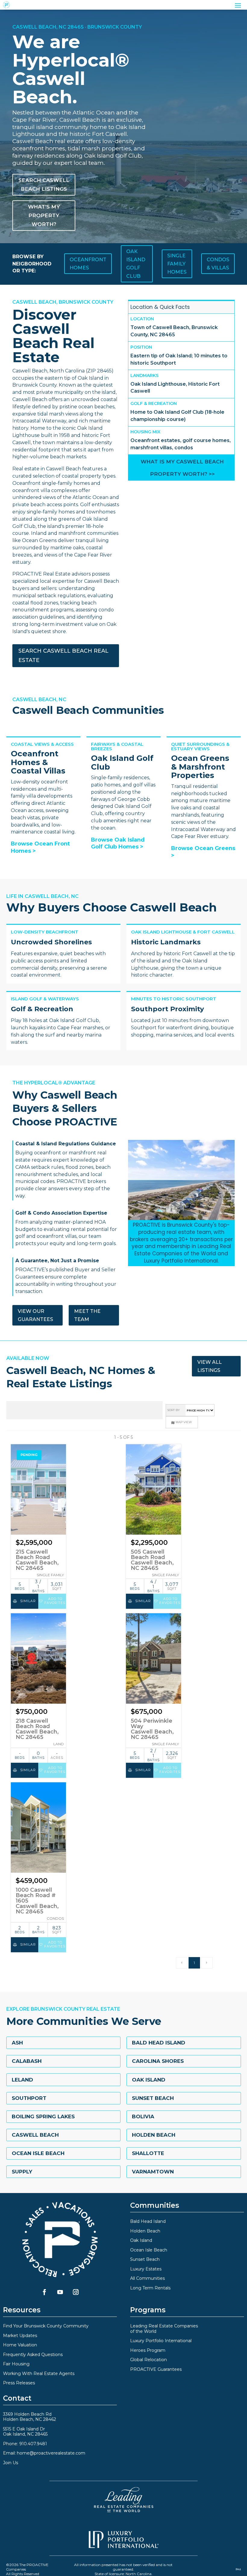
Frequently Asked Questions (33, 2355)
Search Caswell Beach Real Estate (63, 656)
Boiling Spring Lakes (43, 2116)
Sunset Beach (153, 2098)
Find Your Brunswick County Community (46, 2326)
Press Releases (19, 2383)
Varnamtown (153, 2172)
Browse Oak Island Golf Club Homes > (118, 843)
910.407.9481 (33, 2444)
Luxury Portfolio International (161, 2341)
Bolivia (143, 2116)
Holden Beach (154, 2135)
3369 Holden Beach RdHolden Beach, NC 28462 (30, 2417)
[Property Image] (39, 1489)
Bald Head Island (159, 2043)
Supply (22, 2172)
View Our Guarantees (35, 1315)
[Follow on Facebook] (44, 2292)
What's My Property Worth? (44, 215)
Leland (22, 2080)
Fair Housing (16, 2364)
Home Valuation (20, 2345)
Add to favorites (55, 1601)
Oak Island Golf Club (136, 264)
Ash (17, 2043)
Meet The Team (87, 1315)
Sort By (174, 1410)
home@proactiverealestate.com (51, 2453)
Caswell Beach (35, 2135)
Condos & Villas (218, 264)
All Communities (147, 2278)
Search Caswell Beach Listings (44, 185)
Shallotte (148, 2153)
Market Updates (20, 2336)
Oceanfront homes (88, 264)
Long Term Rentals (150, 2288)
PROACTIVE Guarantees (156, 2369)
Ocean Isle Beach (38, 2153)
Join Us (11, 2463)
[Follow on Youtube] (60, 2292)
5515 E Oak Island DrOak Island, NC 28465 (25, 2432)
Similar (27, 1601)
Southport (29, 2098)
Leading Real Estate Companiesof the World (164, 2329)
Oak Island (149, 2080)
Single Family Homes (177, 264)
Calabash (27, 2061)
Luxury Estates (146, 2269)
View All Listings (209, 1366)
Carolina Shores (158, 2061)
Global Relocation (149, 2360)
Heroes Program (148, 2350)
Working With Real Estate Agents (39, 2374)
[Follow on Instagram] (76, 2292)
